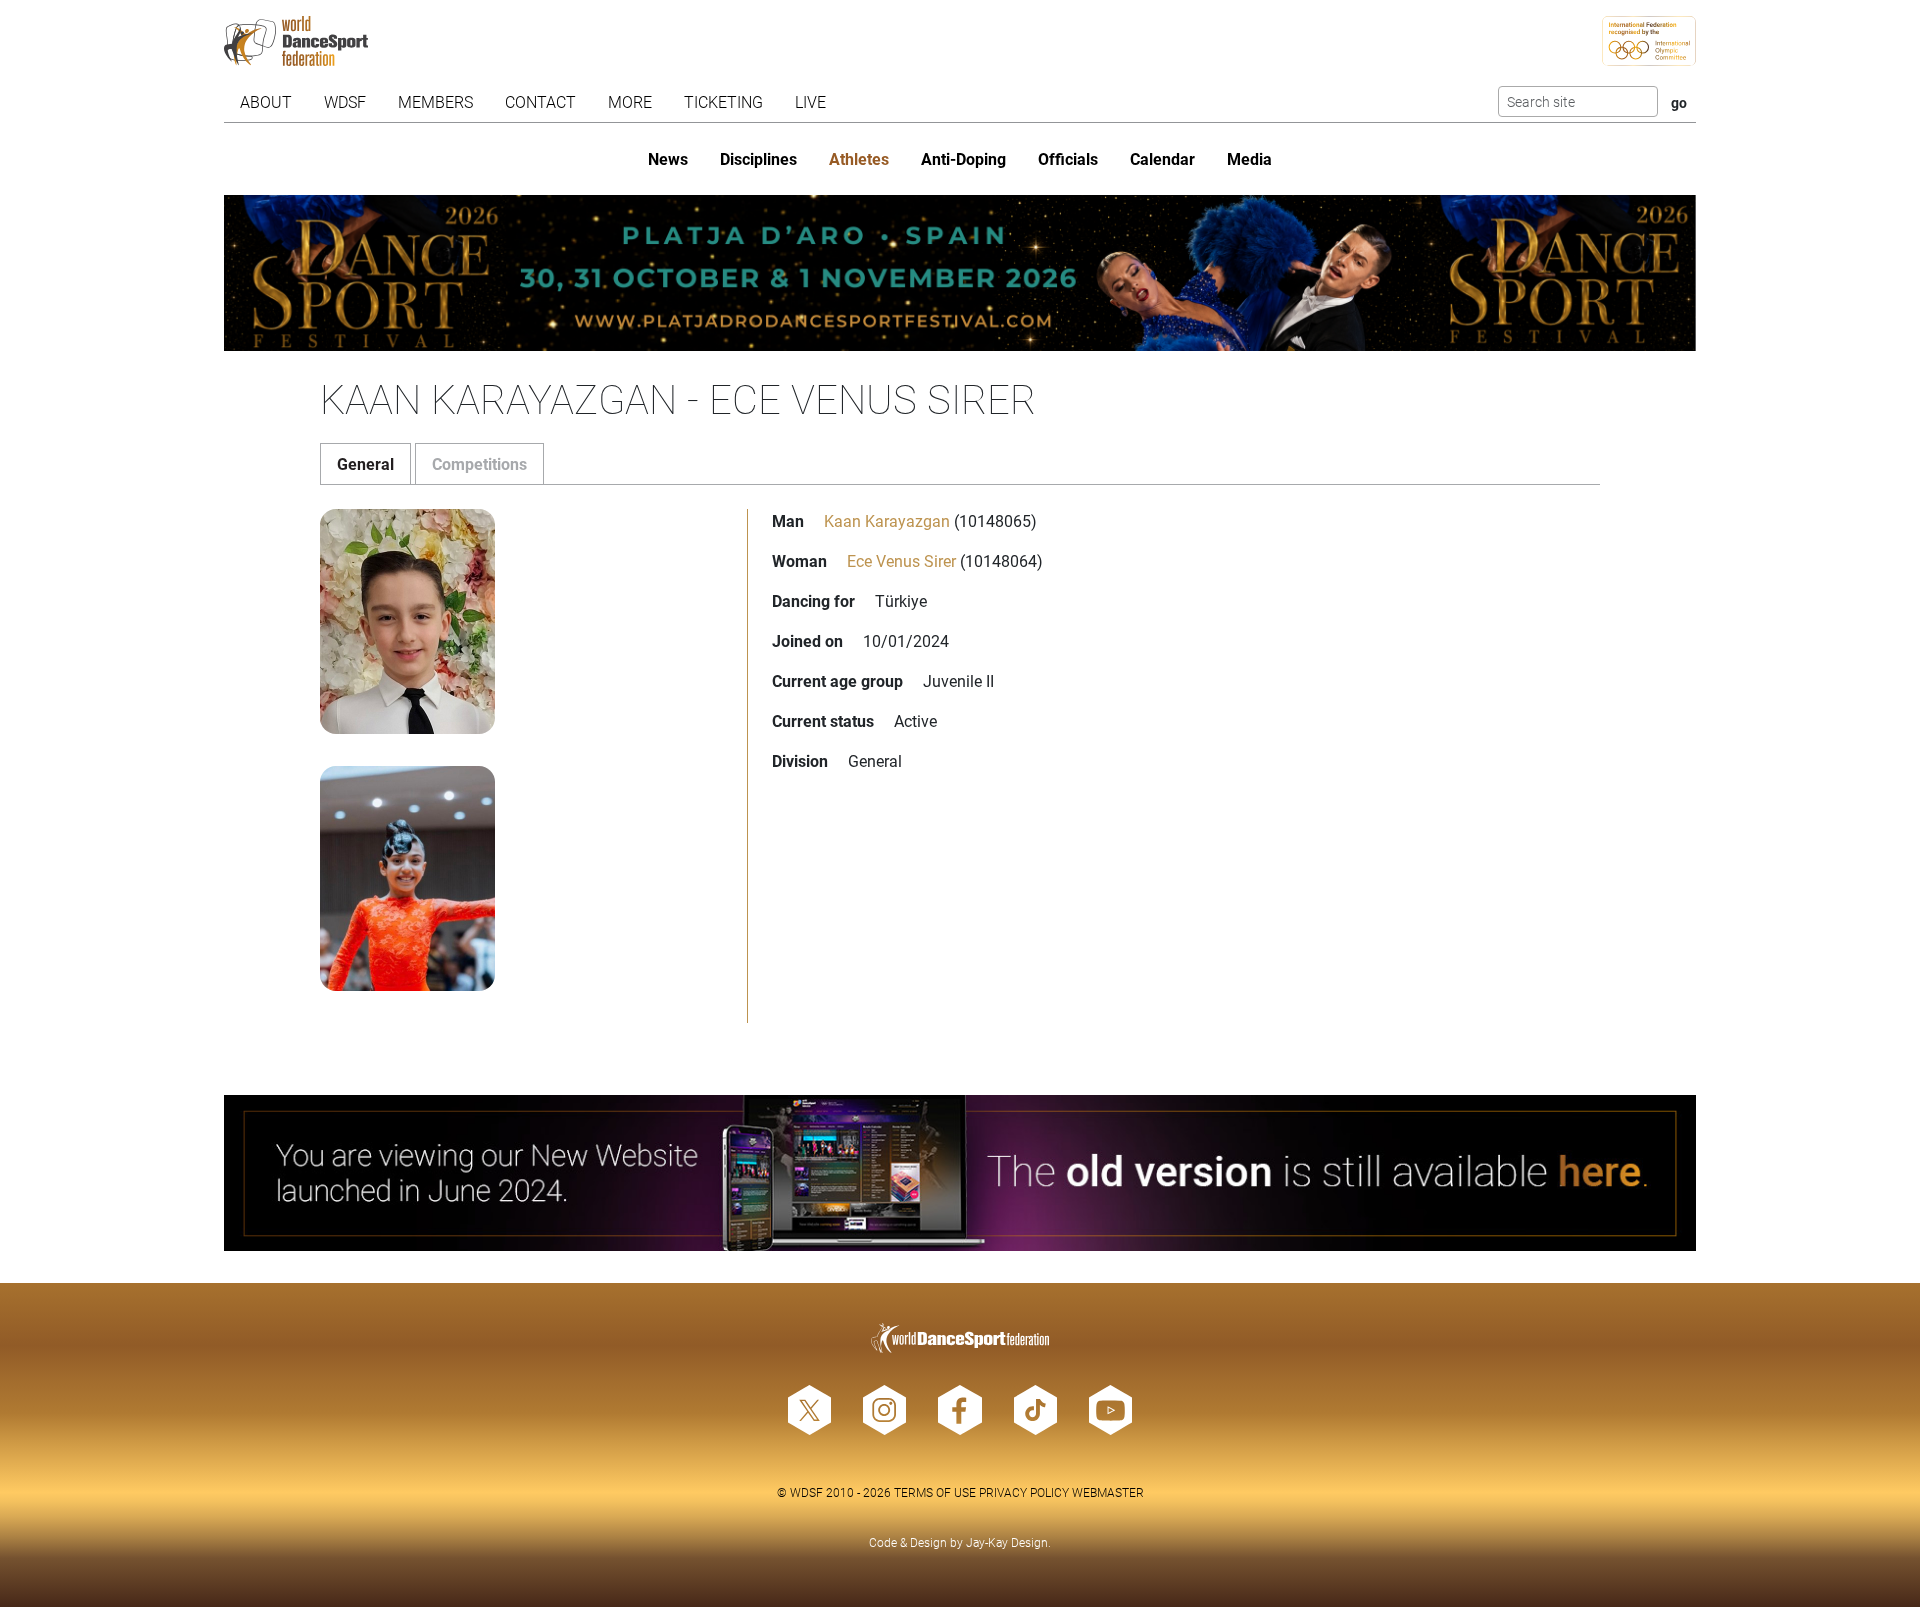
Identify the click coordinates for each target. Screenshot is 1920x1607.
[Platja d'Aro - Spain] (960, 273)
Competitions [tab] (479, 463)
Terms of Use (935, 1492)
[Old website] (960, 1173)
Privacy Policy (1024, 1492)
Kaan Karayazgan (887, 520)
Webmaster (1108, 1492)
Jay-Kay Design (1007, 1542)
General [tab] (365, 463)
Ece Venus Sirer (901, 560)
